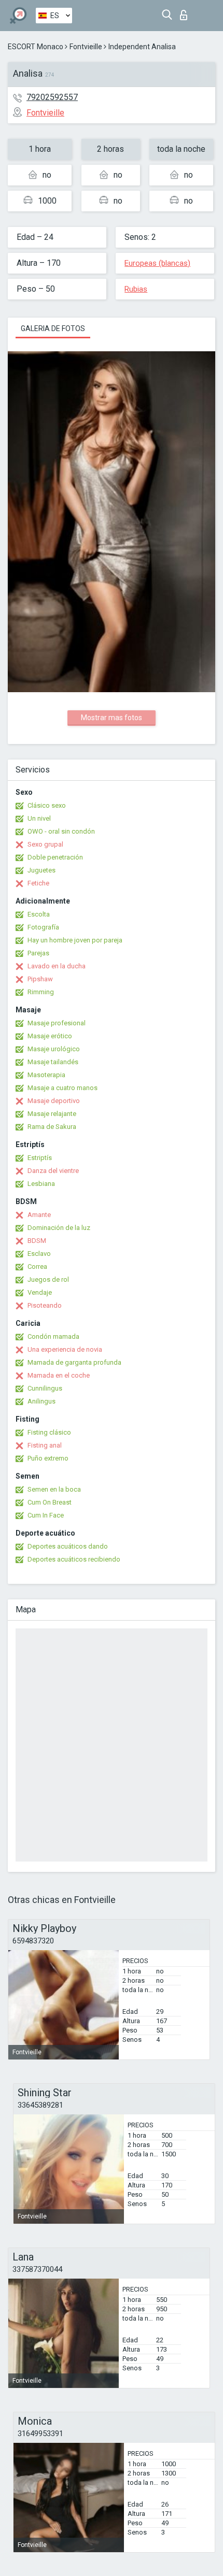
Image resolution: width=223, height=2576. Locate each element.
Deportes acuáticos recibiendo (74, 1559)
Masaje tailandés (53, 1062)
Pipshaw (40, 979)
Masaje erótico (50, 1036)
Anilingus (41, 1401)
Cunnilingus (45, 1388)
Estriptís (40, 1158)
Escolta (39, 914)
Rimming (41, 992)
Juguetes (41, 870)
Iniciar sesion (186, 12)
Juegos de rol (48, 1279)
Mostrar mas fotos (112, 718)
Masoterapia (46, 1075)
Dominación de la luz (59, 1228)
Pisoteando (45, 1305)
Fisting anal (45, 1445)
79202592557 (52, 97)
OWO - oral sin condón (61, 831)
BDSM (37, 1241)
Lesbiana (41, 1184)
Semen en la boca (54, 1489)
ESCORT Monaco (36, 47)
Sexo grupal (45, 844)
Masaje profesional (57, 1023)
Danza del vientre (53, 1171)
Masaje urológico (54, 1049)
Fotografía (43, 927)
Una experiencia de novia (65, 1349)
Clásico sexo (47, 805)
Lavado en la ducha (57, 966)
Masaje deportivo (54, 1101)
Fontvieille (86, 47)
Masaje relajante (52, 1114)
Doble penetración (55, 857)
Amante (39, 1215)
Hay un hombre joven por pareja (75, 940)
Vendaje (40, 1292)
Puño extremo (48, 1458)
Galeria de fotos (53, 328)
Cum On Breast (50, 1502)
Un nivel (39, 818)
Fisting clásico (49, 1432)
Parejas (38, 953)
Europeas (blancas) (157, 263)
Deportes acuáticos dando (68, 1546)
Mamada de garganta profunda (74, 1362)
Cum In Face (46, 1515)
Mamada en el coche (59, 1375)
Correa (37, 1266)
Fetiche (38, 883)
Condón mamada (53, 1336)
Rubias (136, 289)
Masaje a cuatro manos (62, 1088)
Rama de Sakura (52, 1127)
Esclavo (39, 1254)
